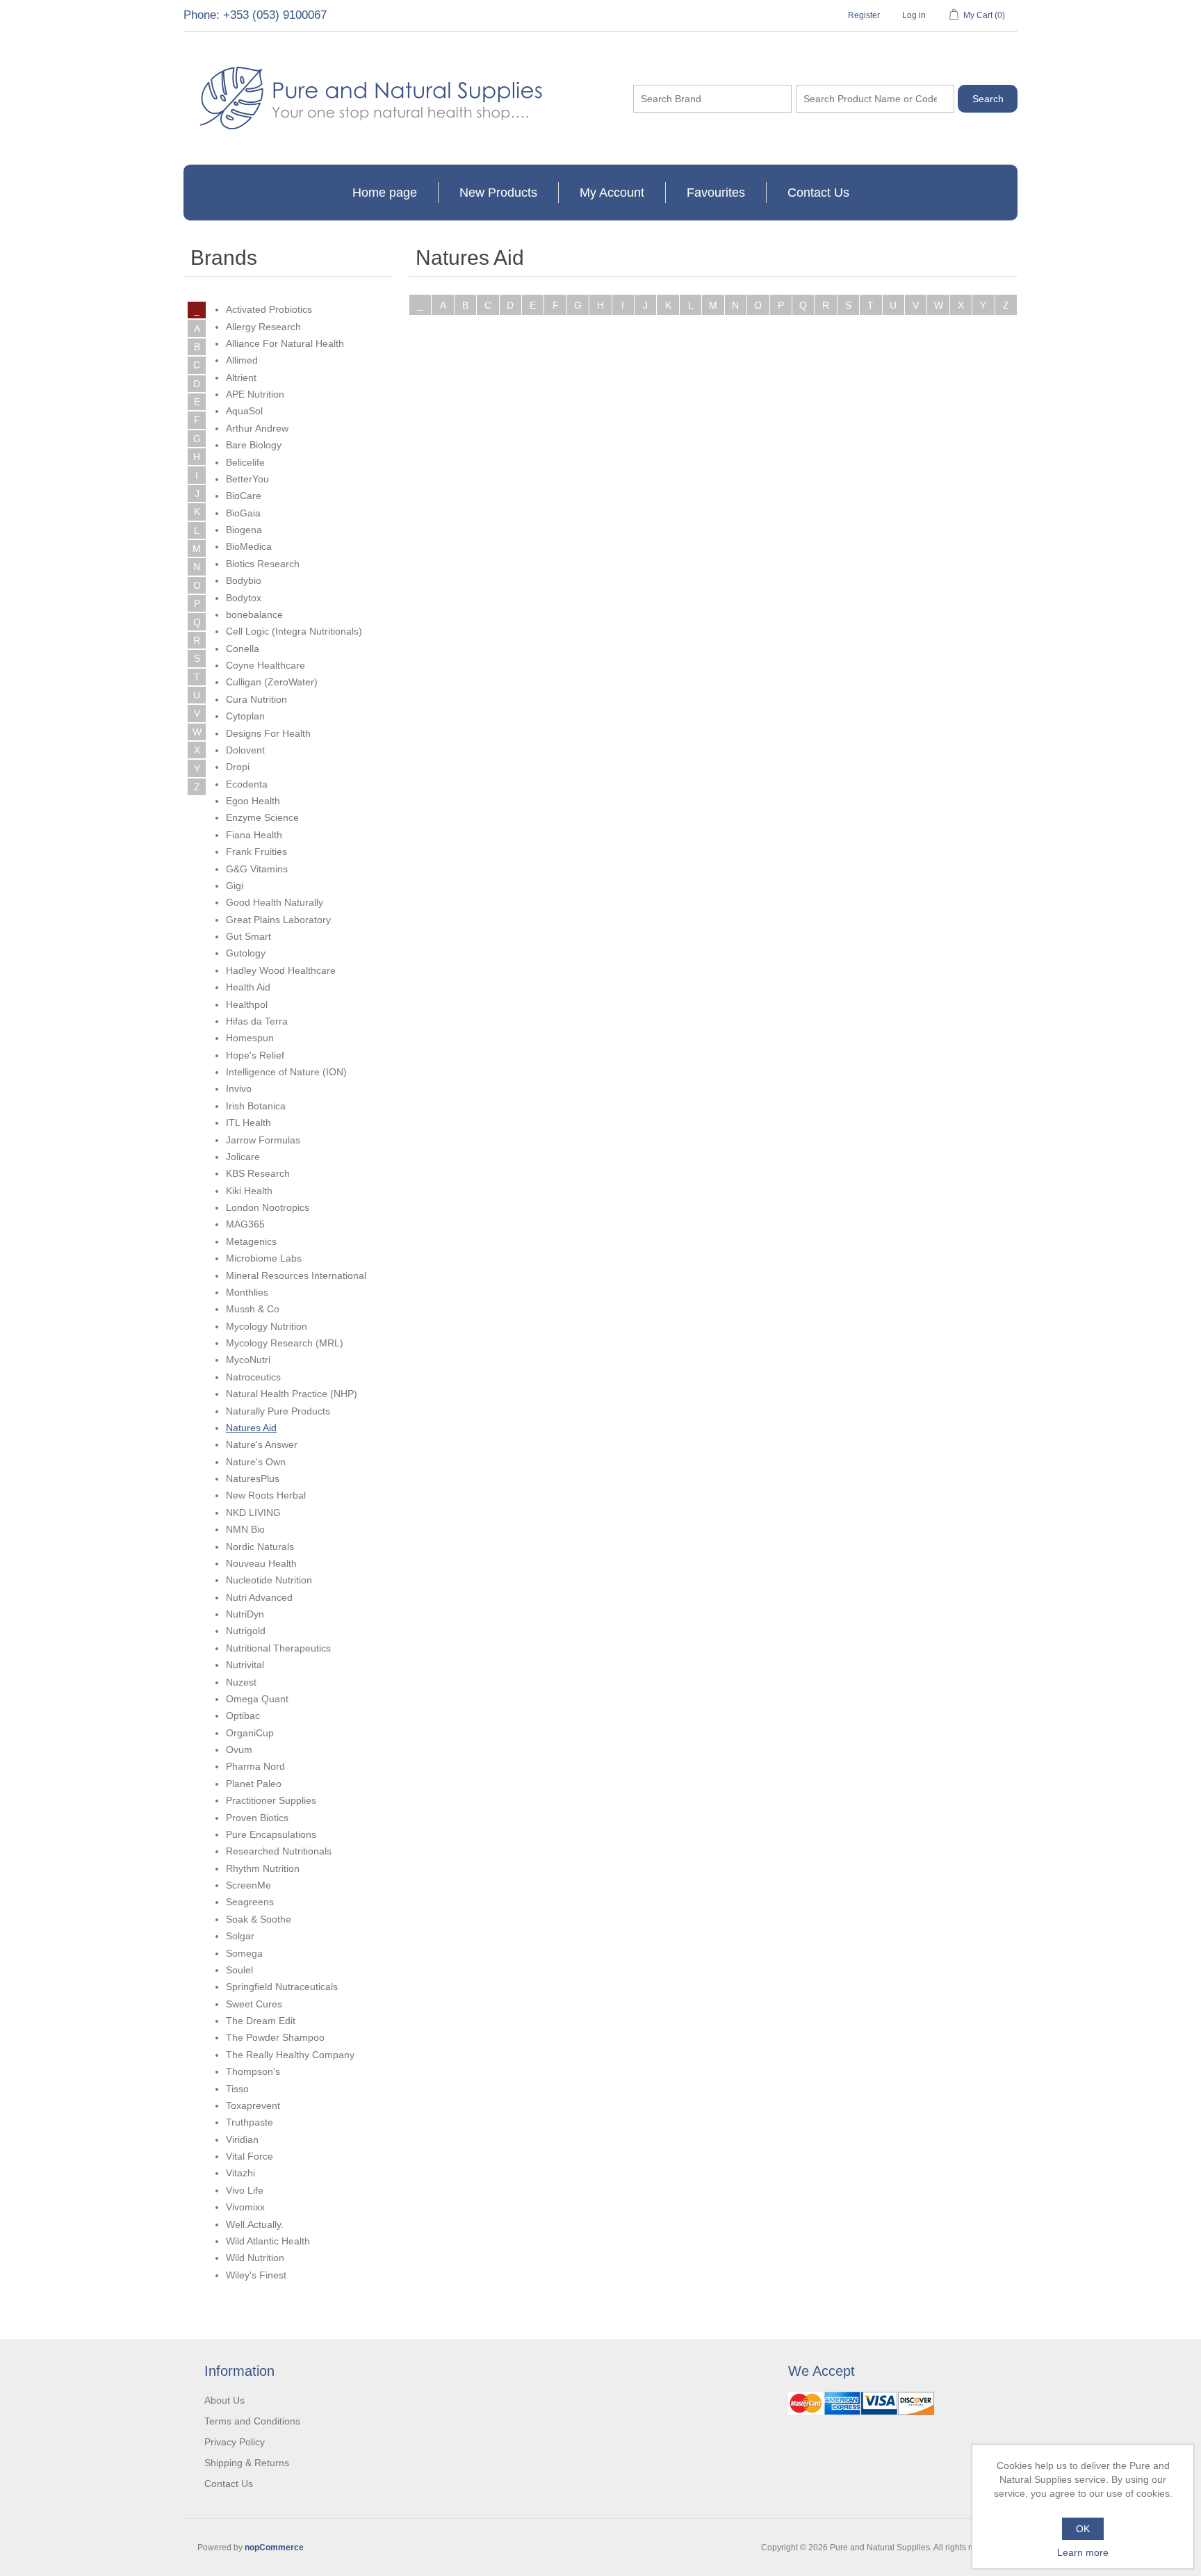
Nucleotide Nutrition (269, 1580)
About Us (224, 2400)
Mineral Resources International (296, 1275)
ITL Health (248, 1123)
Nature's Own (256, 1462)
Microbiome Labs (264, 1258)
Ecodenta (247, 784)
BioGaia (243, 513)
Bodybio (244, 580)
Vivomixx (245, 2207)
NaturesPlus (253, 1478)
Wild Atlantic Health (268, 2241)
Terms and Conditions (252, 2421)
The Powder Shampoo (275, 2037)
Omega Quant (257, 1699)
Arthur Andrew (257, 428)
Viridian (242, 2139)
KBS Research (258, 1173)
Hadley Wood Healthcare (281, 970)
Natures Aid (251, 1428)
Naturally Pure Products (278, 1411)
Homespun (250, 1038)
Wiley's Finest (256, 2275)
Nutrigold (246, 1631)
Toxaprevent (253, 2105)
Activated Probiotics (269, 309)
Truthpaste (250, 2122)
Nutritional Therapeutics (278, 1648)
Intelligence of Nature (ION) (286, 1072)
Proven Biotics (257, 1818)
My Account (612, 193)
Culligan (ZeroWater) (272, 682)
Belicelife (245, 462)
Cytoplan (245, 716)
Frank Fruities (256, 851)
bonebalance (254, 614)
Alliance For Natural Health (285, 343)
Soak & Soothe (259, 1919)
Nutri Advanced (259, 1597)
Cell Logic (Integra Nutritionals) (294, 631)
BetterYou (247, 479)
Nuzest (241, 1682)
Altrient (241, 377)
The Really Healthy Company (290, 2055)
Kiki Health (249, 1191)
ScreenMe (248, 1885)
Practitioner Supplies (271, 1800)
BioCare (244, 496)
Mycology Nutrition (267, 1326)
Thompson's (253, 2071)
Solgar (240, 1936)
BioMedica (249, 546)
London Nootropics (268, 1207)
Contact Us (818, 193)
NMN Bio (245, 1529)
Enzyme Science (262, 817)
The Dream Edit (261, 2021)
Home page (385, 193)
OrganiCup (250, 1733)
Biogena (244, 530)
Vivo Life (245, 2190)
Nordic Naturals (260, 1547)
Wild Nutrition (255, 2258)
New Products (498, 193)
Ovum (239, 1750)
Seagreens (250, 1902)
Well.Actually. (255, 2224)
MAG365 (245, 1224)
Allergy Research (263, 327)
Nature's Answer (262, 1444)
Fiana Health (254, 835)
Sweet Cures (254, 2004)
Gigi (235, 886)
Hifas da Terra (257, 1021)
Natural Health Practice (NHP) (292, 1394)
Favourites (716, 193)
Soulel (239, 1970)
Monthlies (247, 1292)
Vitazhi (240, 2173)
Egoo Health (253, 801)
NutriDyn (245, 1614)
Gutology (246, 953)
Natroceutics (253, 1377)
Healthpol (247, 1004)
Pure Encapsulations (271, 1834)
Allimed (242, 360)
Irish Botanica (256, 1106)
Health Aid (248, 987)
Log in (914, 15)
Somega (244, 1953)
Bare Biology (254, 445)
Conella (243, 649)
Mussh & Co (253, 1309)
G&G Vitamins (257, 869)
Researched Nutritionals (279, 1851)
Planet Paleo (254, 1784)
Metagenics (251, 1241)
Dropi (238, 767)
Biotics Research (263, 564)
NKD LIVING (253, 1513)
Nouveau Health (261, 1563)
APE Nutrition (255, 394)
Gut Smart (248, 936)
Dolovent (245, 750)
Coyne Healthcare (265, 665)
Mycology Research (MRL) (285, 1343)
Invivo (239, 1089)
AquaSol (244, 411)
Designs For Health (268, 733)
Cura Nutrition (256, 699)
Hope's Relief (255, 1055)
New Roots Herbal (266, 1495)
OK (1083, 2529)
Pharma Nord (255, 1766)
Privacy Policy (235, 2442)
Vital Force (250, 2156)
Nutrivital (245, 1665)
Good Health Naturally (275, 902)
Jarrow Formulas (263, 1140)
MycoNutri (248, 1360)
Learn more (1083, 2552)
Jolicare (243, 1157)
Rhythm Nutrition (263, 1868)
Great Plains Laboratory (278, 920)
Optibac (243, 1715)
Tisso (237, 2089)
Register (864, 15)
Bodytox (244, 598)
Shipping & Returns (247, 2463)
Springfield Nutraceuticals (282, 1987)
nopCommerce (274, 2548)
